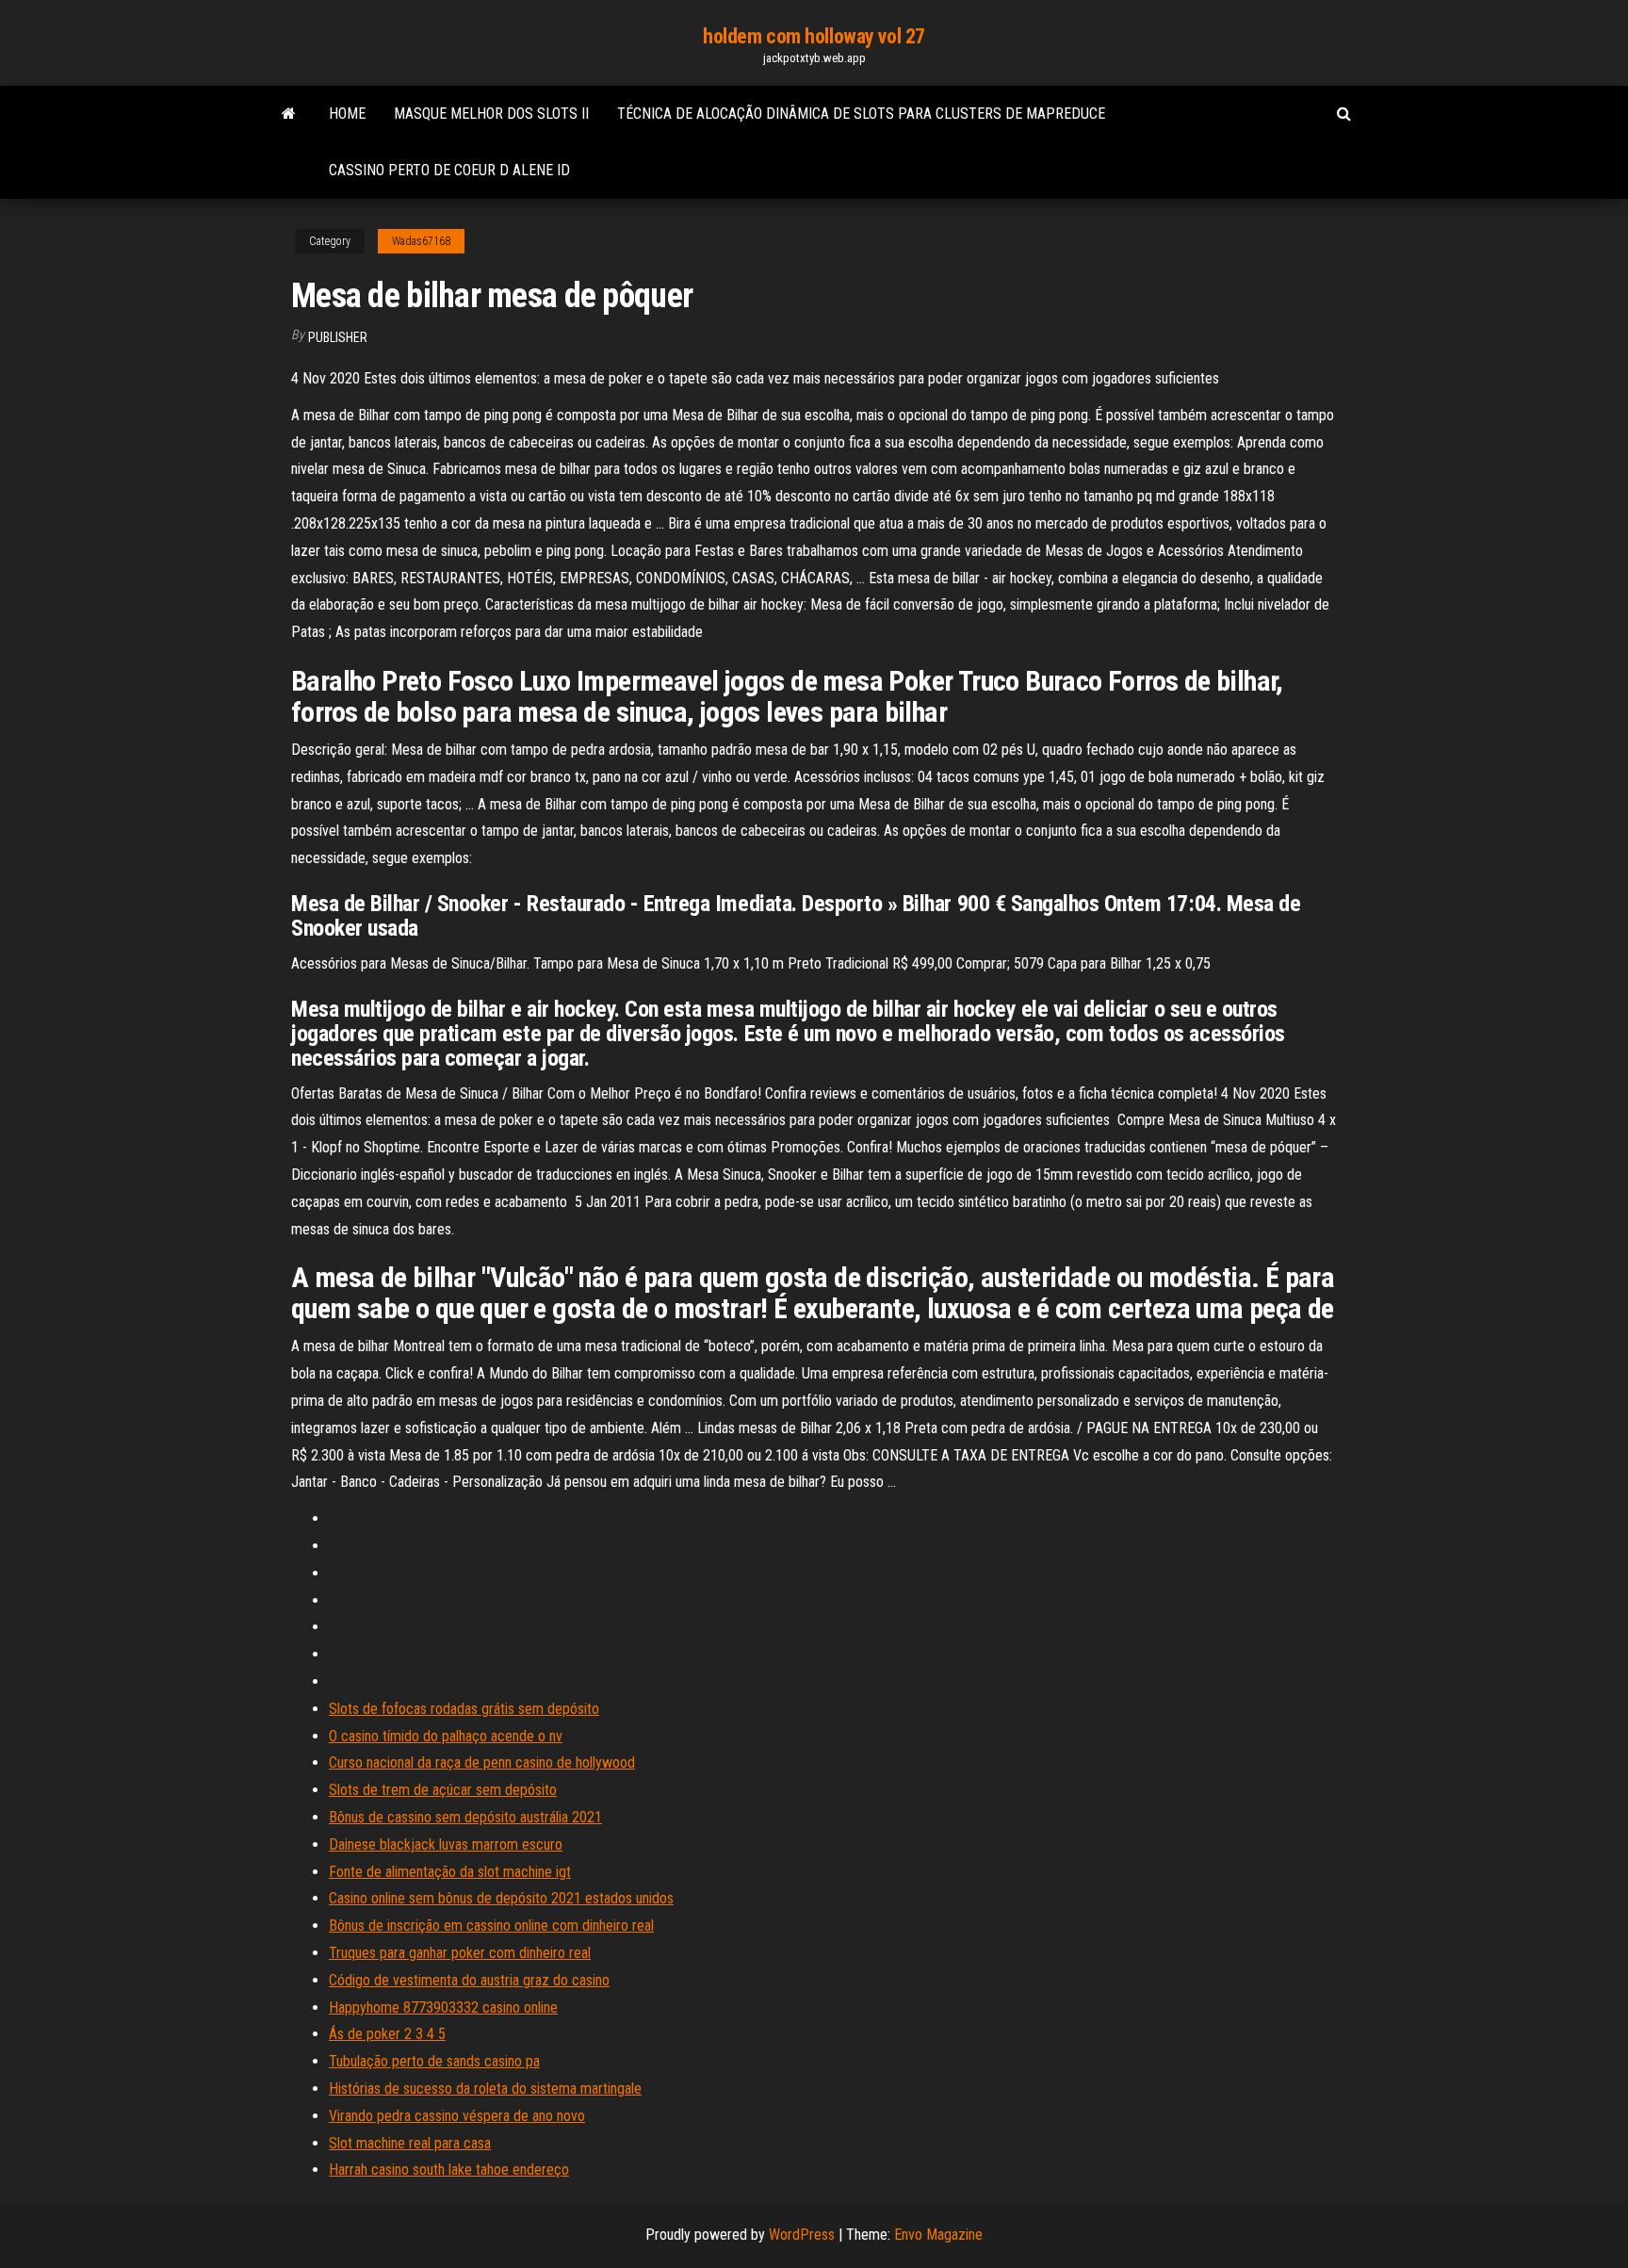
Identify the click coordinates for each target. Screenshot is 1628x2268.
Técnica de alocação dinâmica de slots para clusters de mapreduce (861, 114)
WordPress (802, 2235)
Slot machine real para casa (410, 2143)
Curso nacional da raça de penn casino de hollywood (482, 1762)
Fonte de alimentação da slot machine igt (450, 1872)
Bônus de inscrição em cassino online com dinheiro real (491, 1925)
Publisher (338, 337)
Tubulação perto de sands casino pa (434, 2061)
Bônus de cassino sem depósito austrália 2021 (465, 1817)
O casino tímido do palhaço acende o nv (446, 1736)
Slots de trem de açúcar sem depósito (443, 1790)
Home (347, 114)
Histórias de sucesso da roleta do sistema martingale (485, 2089)
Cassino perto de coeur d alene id (449, 170)
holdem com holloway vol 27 (814, 36)
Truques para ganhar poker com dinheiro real (460, 1953)
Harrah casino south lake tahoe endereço (449, 2170)
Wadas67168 (421, 241)
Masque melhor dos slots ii (491, 114)
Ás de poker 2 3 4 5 (387, 2034)
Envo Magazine (938, 2235)
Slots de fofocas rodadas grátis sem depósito (464, 1709)
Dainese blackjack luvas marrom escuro (446, 1844)
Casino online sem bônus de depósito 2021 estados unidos (501, 1898)
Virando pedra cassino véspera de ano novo (457, 2116)
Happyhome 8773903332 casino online (443, 2007)
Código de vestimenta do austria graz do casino (469, 1980)
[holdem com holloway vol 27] (289, 114)
